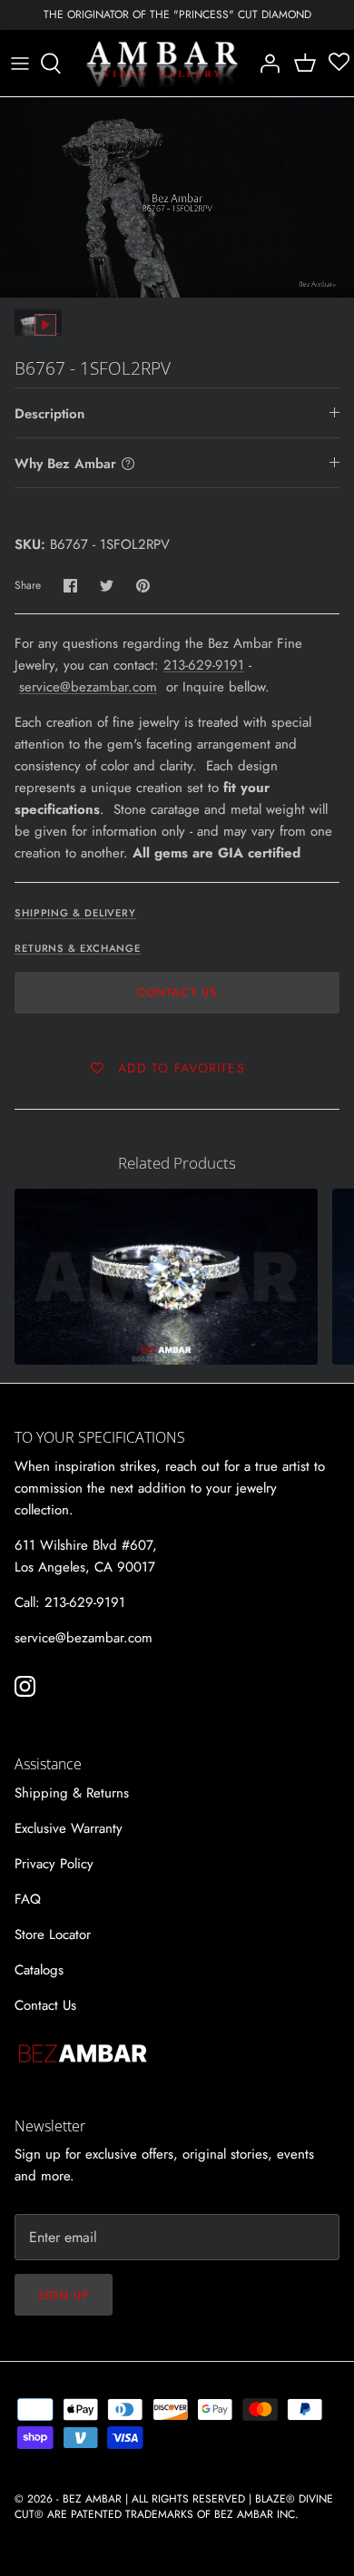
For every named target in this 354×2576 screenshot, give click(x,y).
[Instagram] (25, 1686)
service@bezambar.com (88, 687)
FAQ (28, 1899)
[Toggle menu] (20, 64)
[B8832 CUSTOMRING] (166, 1277)
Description (49, 414)
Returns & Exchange (78, 948)
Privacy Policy (54, 1864)
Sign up (64, 2295)
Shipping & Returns (72, 1793)
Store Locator (53, 1934)
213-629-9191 (204, 665)
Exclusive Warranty (69, 1828)
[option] (177, 197)
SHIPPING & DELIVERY (75, 913)
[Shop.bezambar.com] (162, 64)
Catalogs (39, 1970)
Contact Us (177, 992)
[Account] (265, 64)
